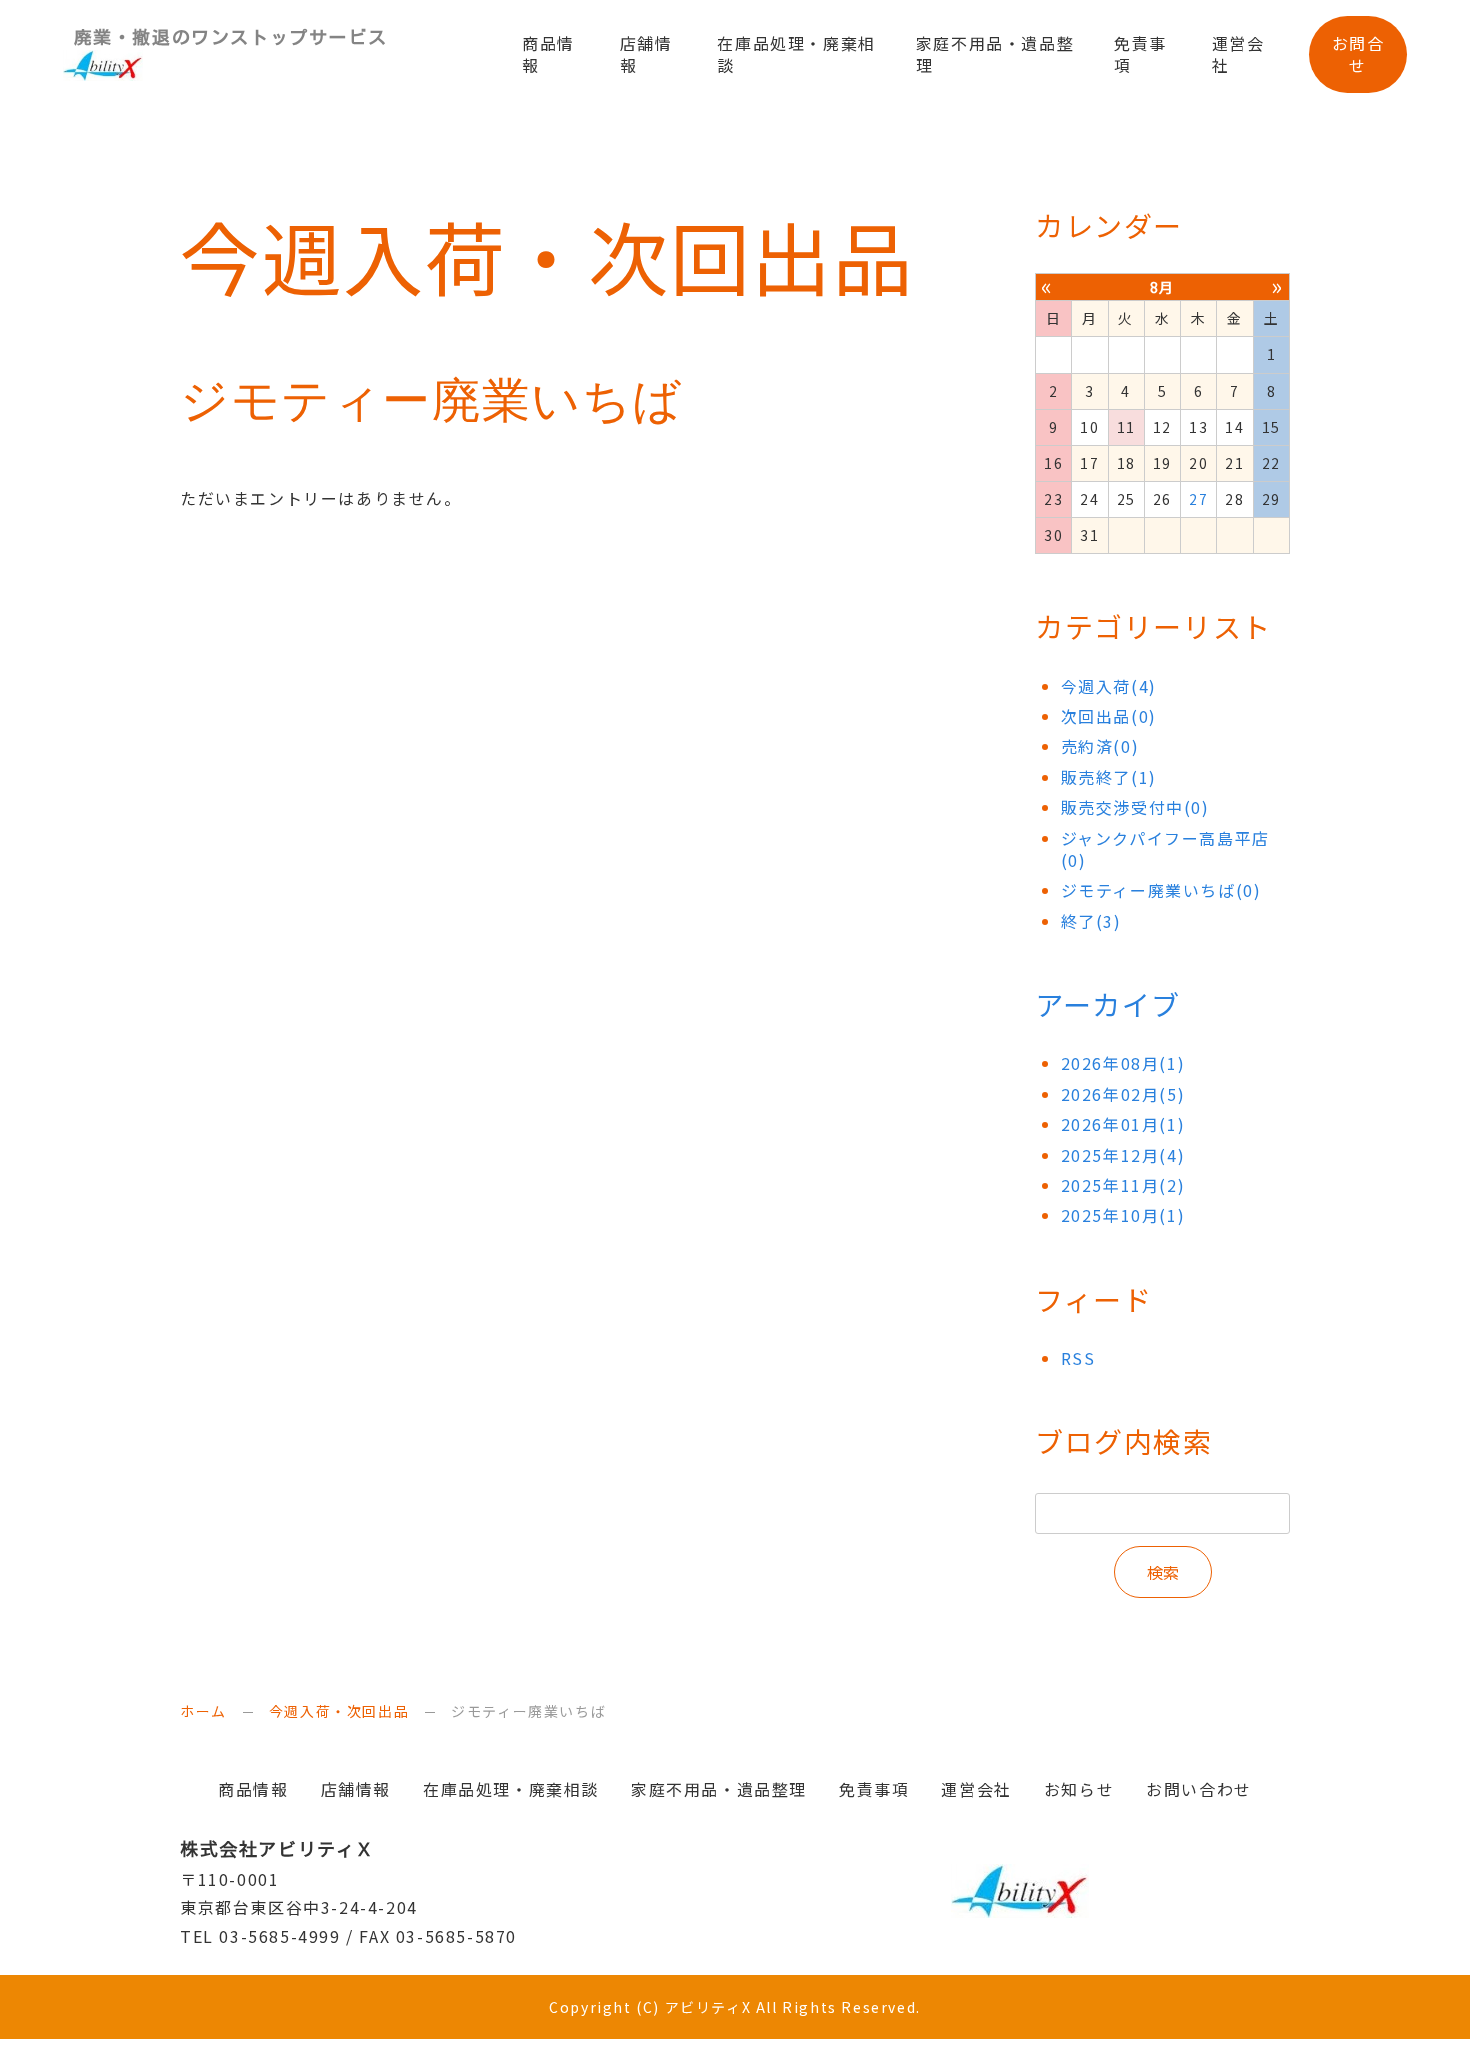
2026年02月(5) (1123, 1094)
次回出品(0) (1109, 716)
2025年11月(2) (1123, 1185)
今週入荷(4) (1109, 686)
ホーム (203, 1711)
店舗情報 (646, 54)
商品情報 (548, 54)
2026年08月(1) (1123, 1063)
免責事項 (1140, 54)
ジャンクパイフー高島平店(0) (1165, 849)
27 (1198, 499)
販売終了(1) (1109, 777)
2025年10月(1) (1123, 1215)
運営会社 (1238, 54)
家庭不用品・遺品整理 (995, 54)
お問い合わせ (1199, 1789)
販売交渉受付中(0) (1135, 807)
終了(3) (1091, 921)
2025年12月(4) (1123, 1155)
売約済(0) (1100, 746)
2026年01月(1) (1123, 1124)
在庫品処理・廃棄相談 (796, 54)
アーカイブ (1108, 1004)
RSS (1078, 1358)
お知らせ (1079, 1789)
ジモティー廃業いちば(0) (1161, 890)
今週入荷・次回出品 (339, 1711)
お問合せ (1358, 54)
